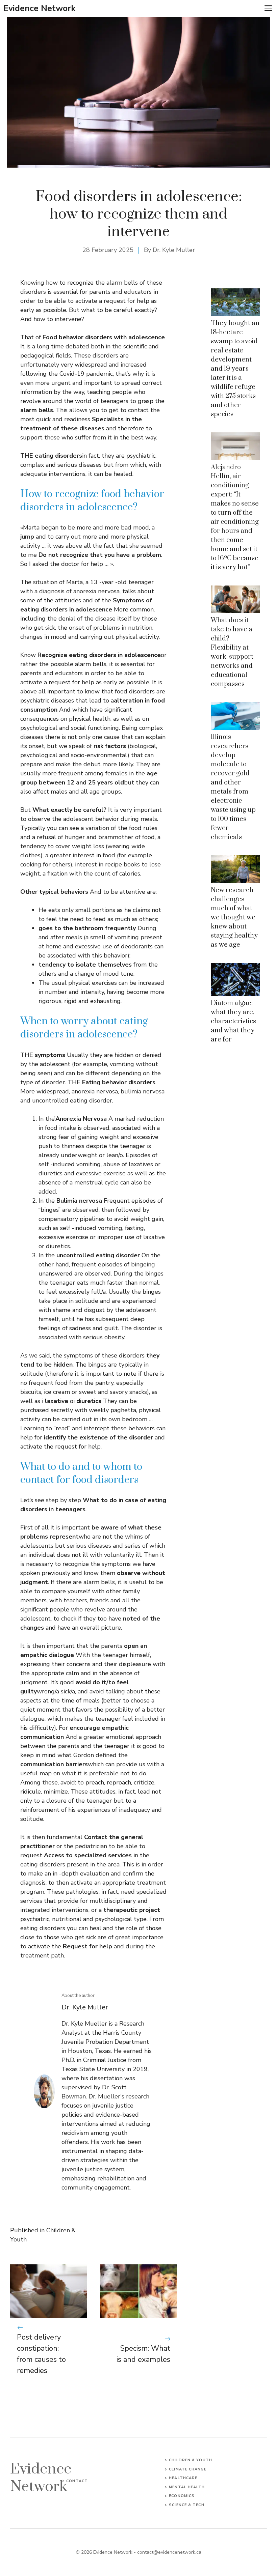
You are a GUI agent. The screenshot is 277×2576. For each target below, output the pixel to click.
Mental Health (187, 2487)
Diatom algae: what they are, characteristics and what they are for (233, 1021)
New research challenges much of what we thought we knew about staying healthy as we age (234, 918)
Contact (77, 2481)
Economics (182, 2496)
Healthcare (183, 2478)
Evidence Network (40, 8)
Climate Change (187, 2469)
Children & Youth (191, 2460)
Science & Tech (186, 2505)
